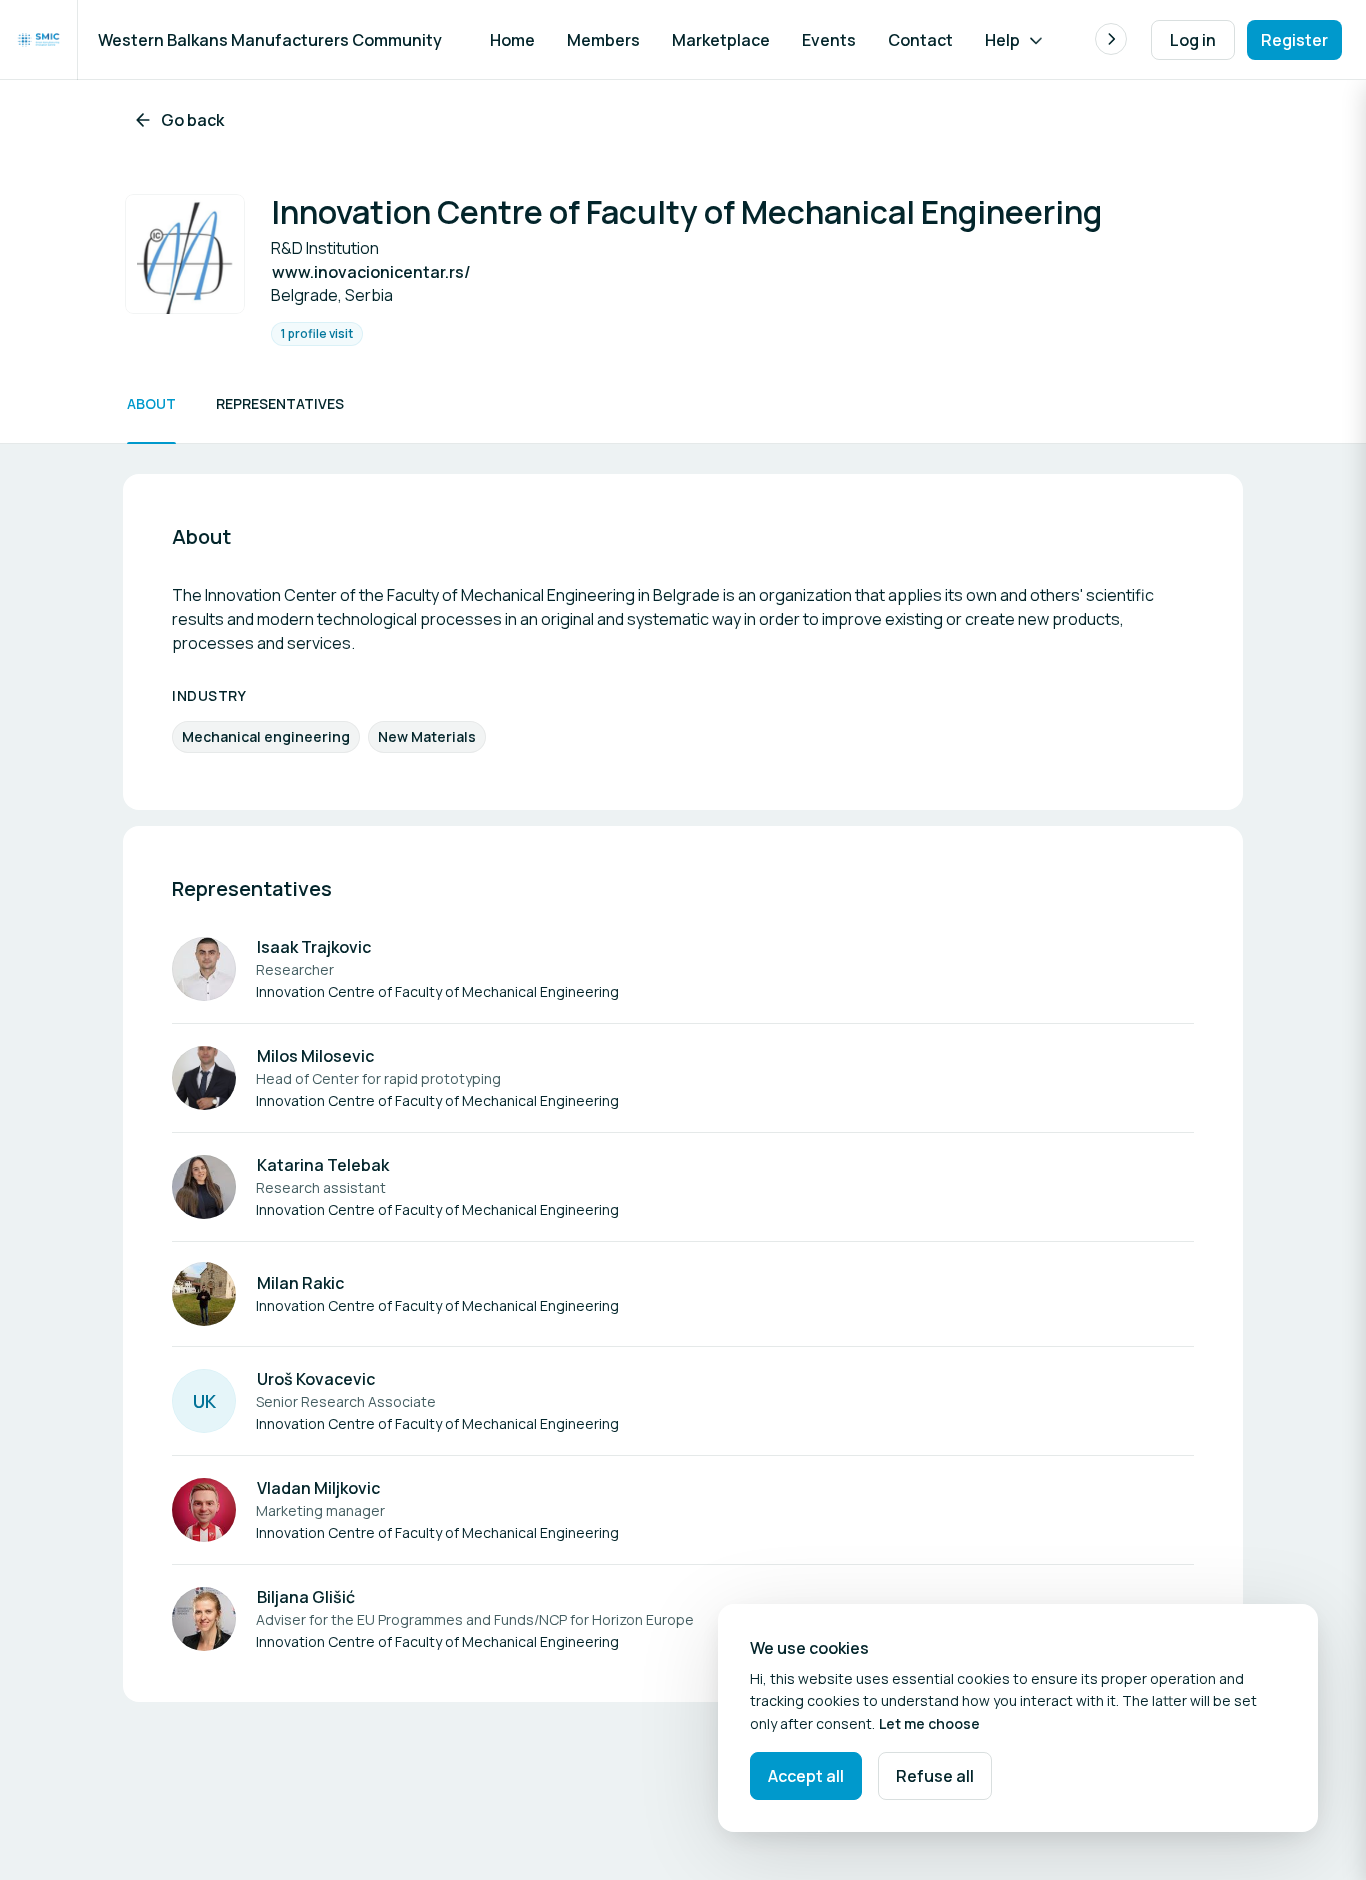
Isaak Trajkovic (314, 947)
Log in (1193, 40)
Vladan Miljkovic (318, 1488)
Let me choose (929, 1723)
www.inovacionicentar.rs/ (371, 272)
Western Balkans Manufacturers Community (270, 40)
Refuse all (935, 1776)
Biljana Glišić (306, 1597)
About (151, 403)
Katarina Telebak (323, 1165)
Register (1294, 40)
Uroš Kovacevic (316, 1379)
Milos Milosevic (315, 1056)
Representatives (280, 403)
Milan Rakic (300, 1283)
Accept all (806, 1776)
